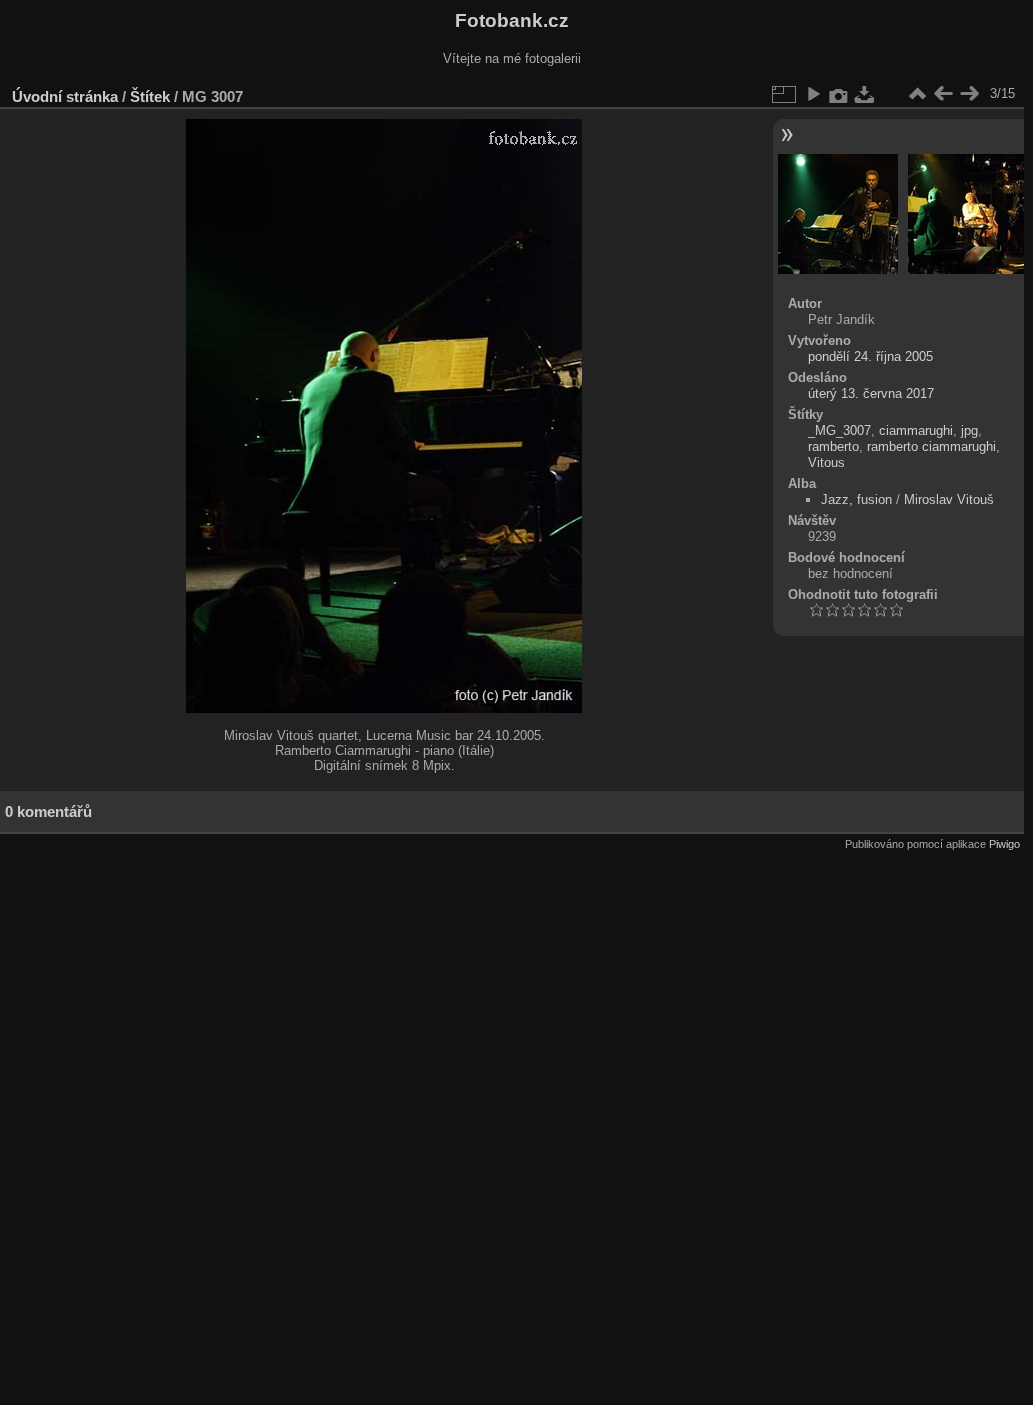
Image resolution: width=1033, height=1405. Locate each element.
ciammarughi (916, 430)
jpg (969, 430)
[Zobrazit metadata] (839, 94)
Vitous (826, 462)
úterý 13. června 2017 (871, 393)
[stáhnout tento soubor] (865, 94)
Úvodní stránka (65, 96)
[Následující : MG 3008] (969, 94)
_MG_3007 (839, 430)
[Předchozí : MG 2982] (943, 94)
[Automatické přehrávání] (813, 94)
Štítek (150, 96)
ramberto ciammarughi (931, 446)
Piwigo (1004, 844)
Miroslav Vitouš (949, 499)
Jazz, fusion (856, 499)
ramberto (833, 446)
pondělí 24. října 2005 (870, 356)
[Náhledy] (917, 94)
